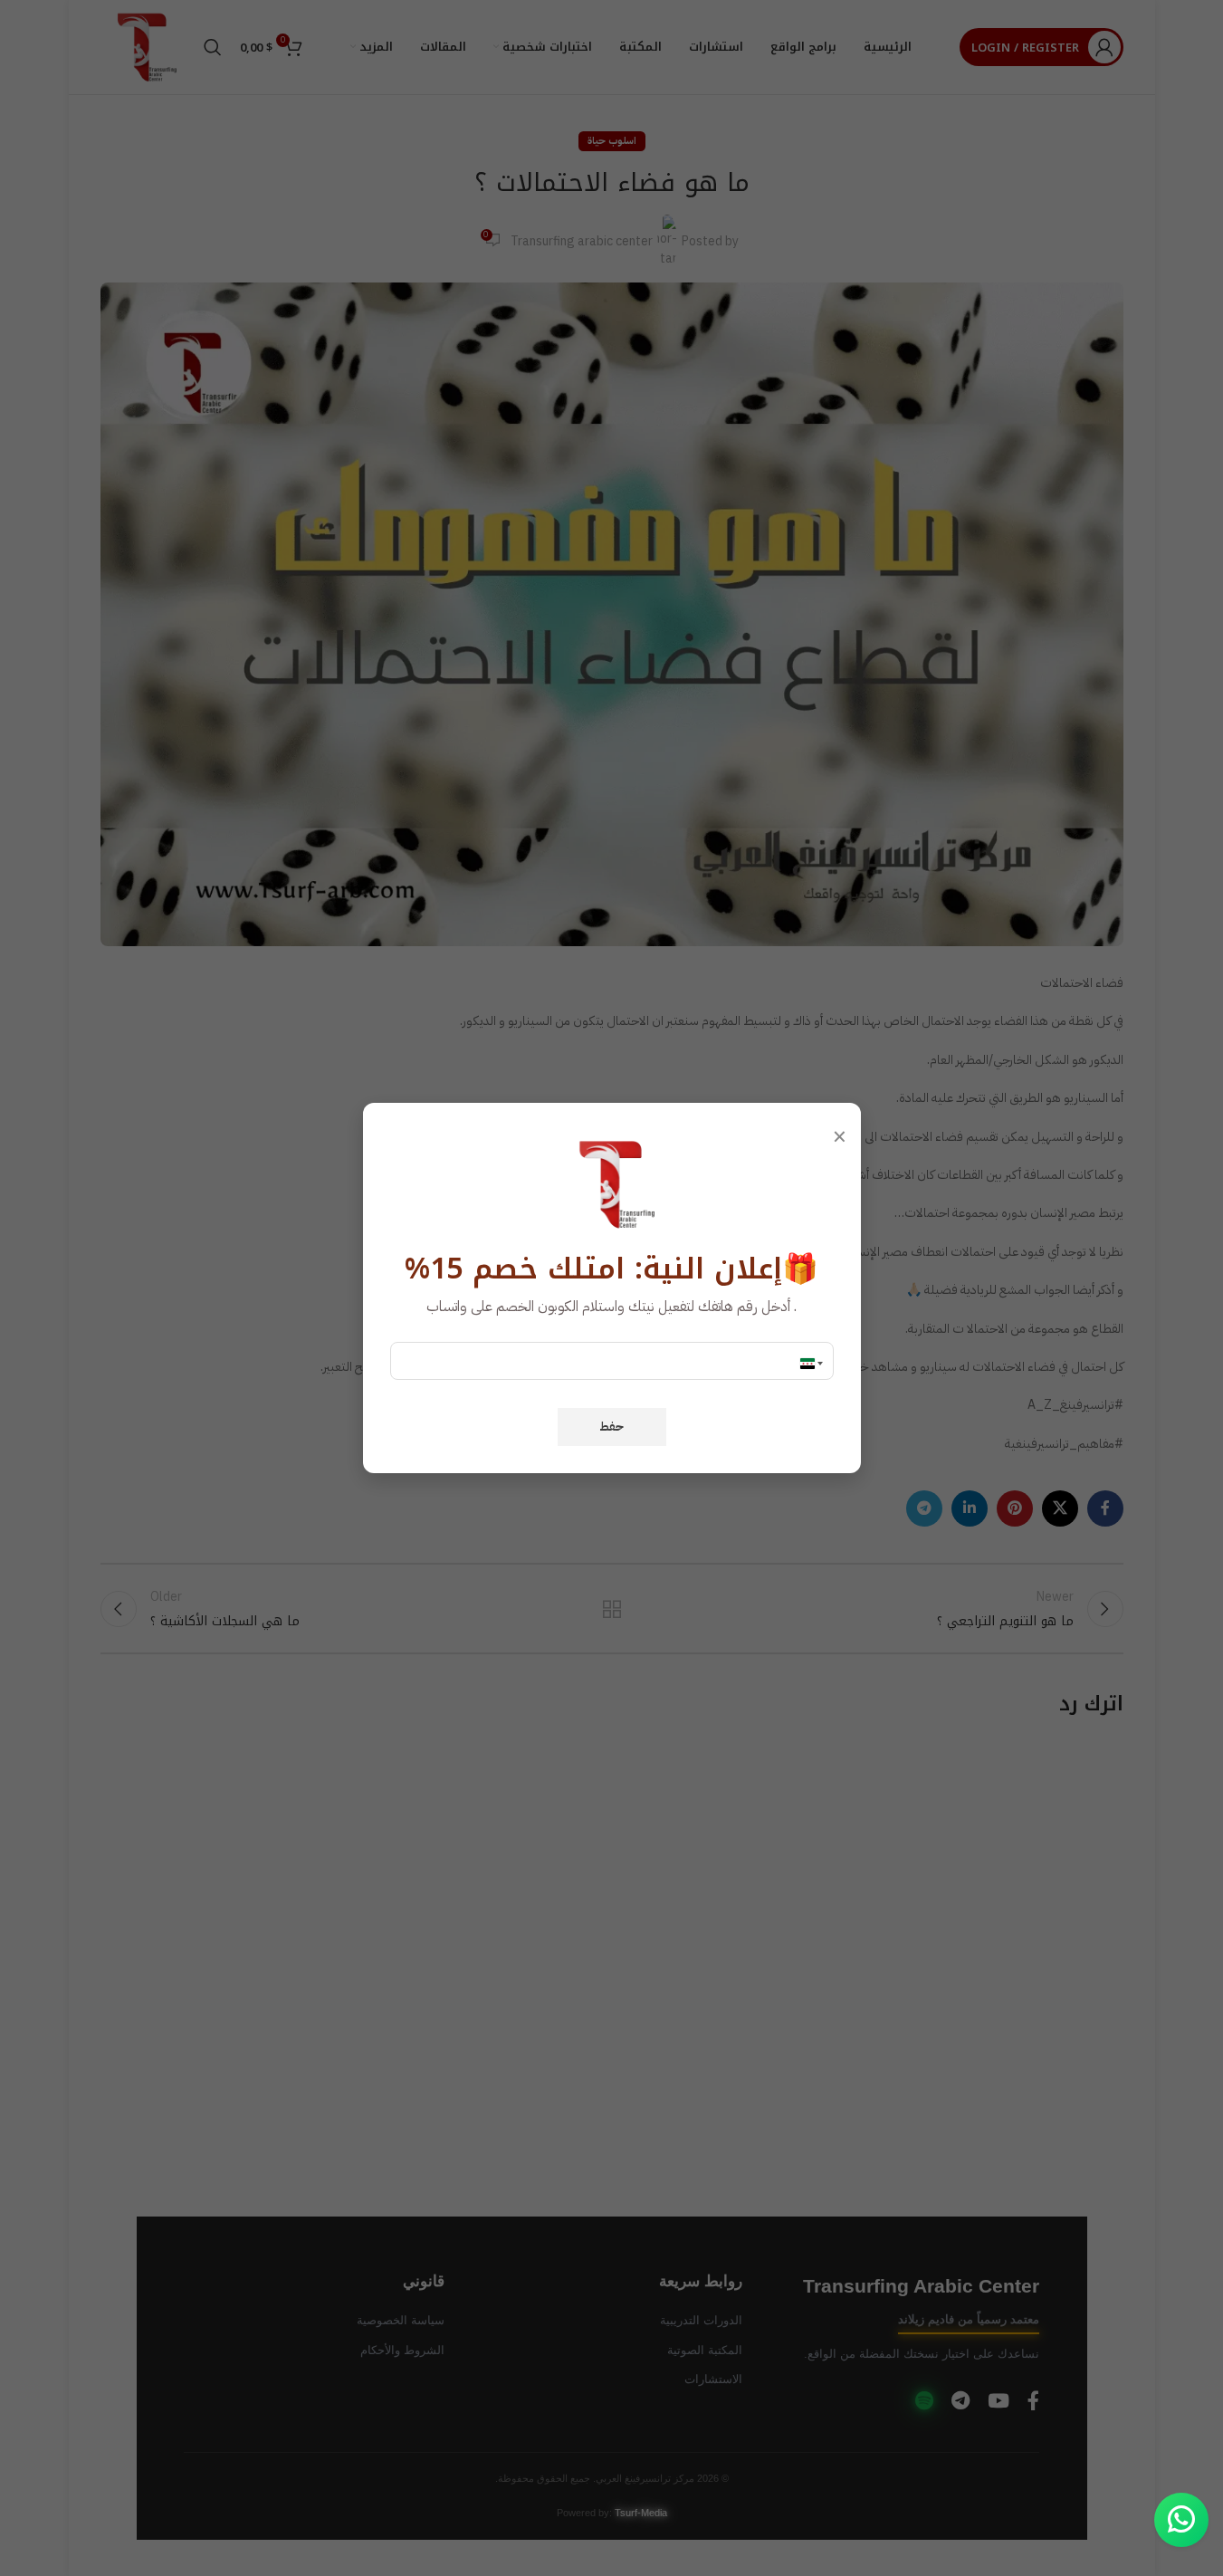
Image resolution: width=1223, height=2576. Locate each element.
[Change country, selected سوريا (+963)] (813, 1364)
